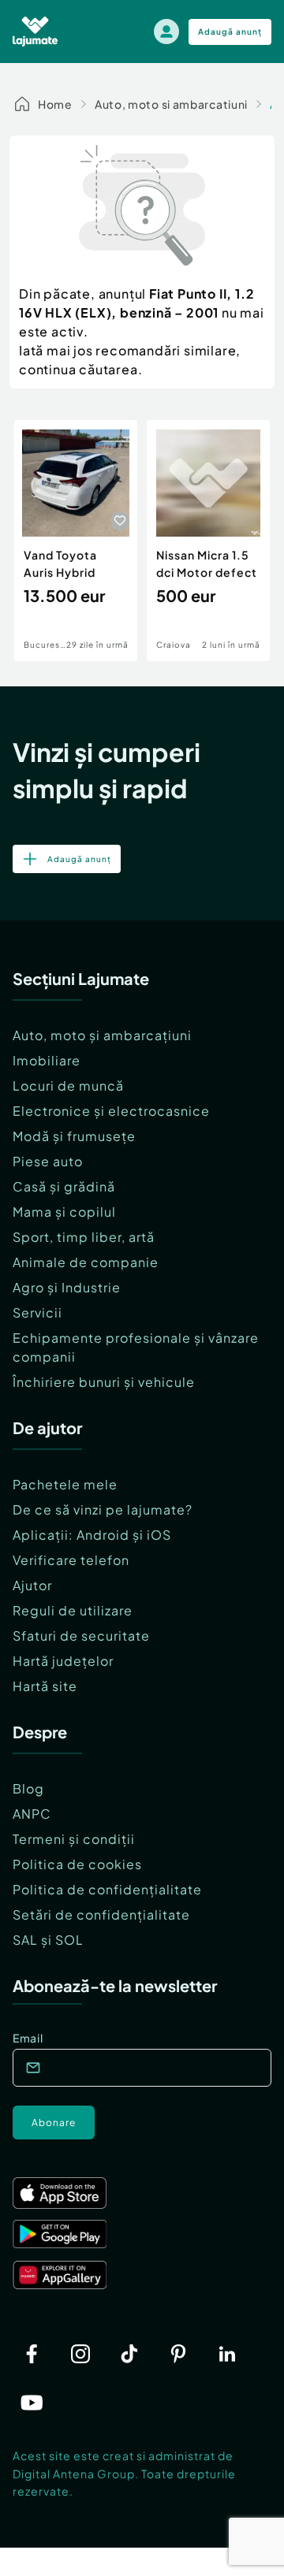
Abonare (54, 2123)
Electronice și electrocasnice (111, 1111)
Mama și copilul (64, 1212)
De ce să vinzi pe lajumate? (103, 1509)
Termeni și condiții (74, 1839)
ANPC (32, 1814)
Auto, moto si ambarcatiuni (171, 104)
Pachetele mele (65, 1484)
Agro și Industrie (67, 1287)
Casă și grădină (64, 1186)
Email (28, 2038)
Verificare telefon (71, 1560)
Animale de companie (86, 1262)
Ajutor (32, 1585)
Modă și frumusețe (74, 1136)
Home (55, 104)
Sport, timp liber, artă (84, 1237)
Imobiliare (47, 1060)
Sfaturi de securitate (81, 1636)
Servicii (37, 1312)
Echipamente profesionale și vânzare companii (136, 1347)
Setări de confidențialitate (101, 1914)
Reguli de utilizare (73, 1610)
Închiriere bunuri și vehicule (104, 1382)
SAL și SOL (48, 1940)
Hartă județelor (63, 1661)
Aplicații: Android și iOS (92, 1535)
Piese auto (48, 1161)
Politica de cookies (77, 1864)
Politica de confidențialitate (107, 1889)
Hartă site (45, 1686)
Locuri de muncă (68, 1085)
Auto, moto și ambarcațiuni (102, 1035)
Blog (28, 1788)
